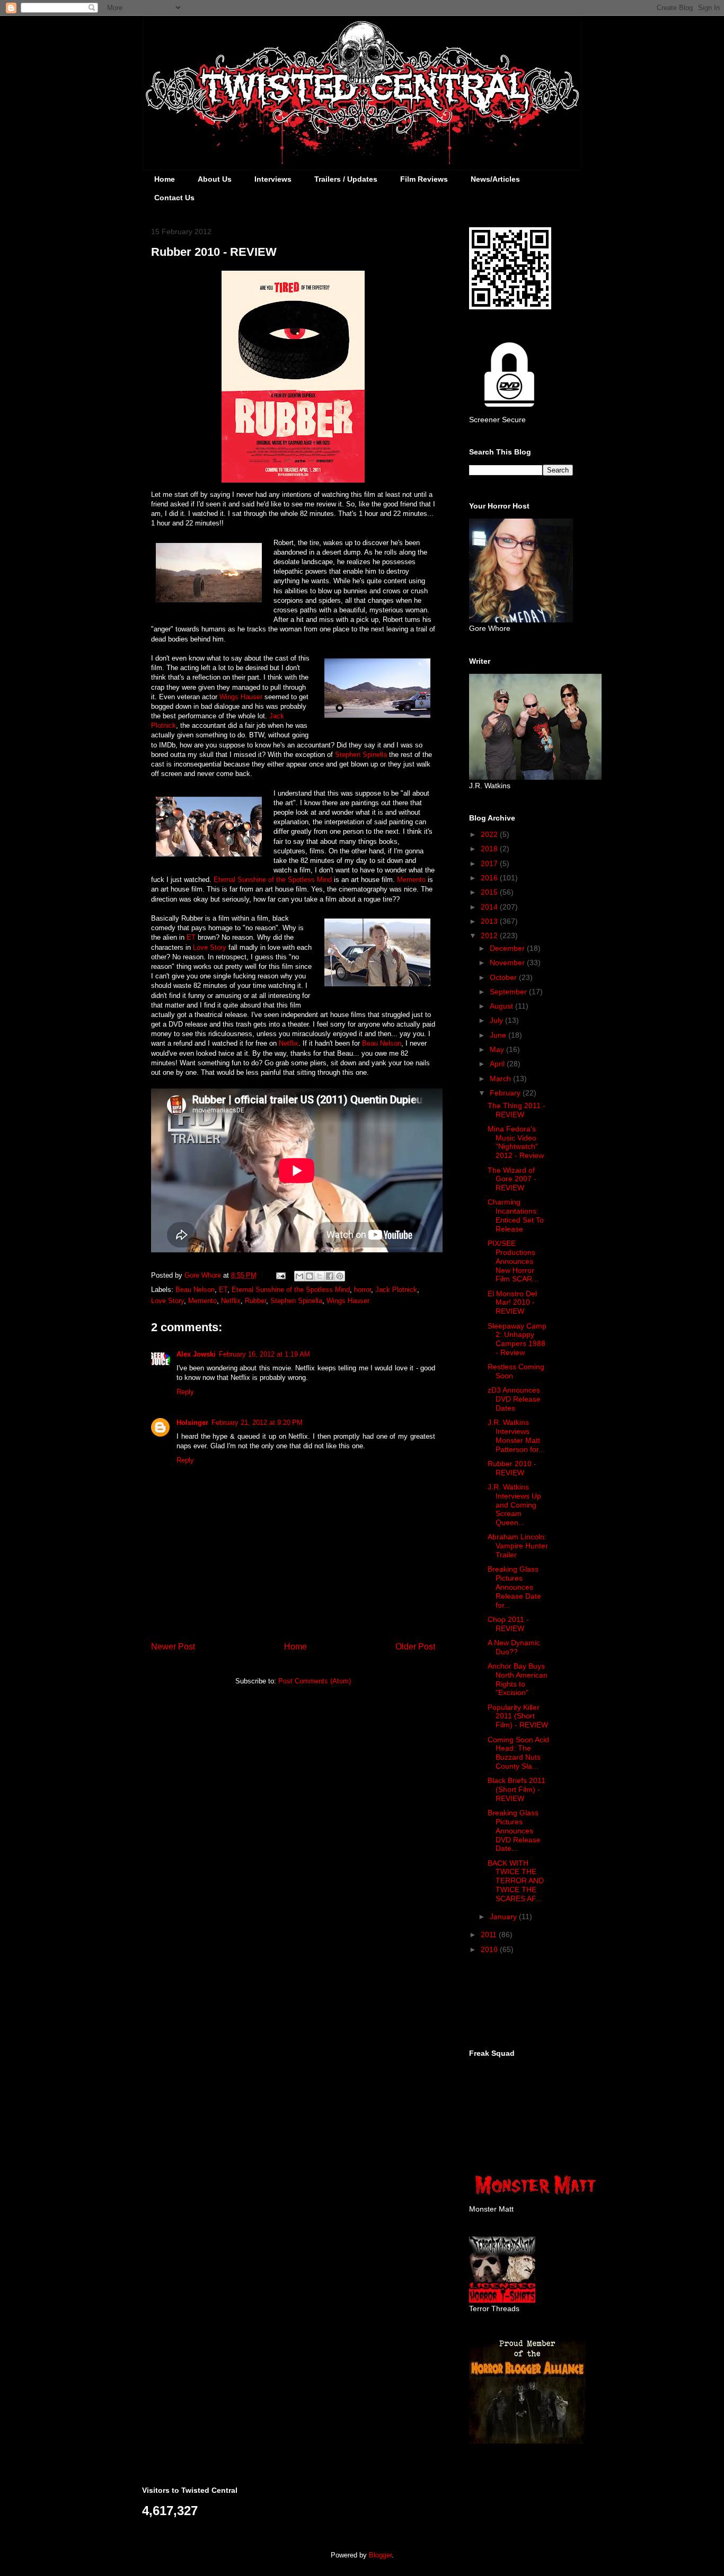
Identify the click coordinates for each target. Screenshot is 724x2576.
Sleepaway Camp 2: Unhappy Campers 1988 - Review (517, 1339)
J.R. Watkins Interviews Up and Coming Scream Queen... (514, 1505)
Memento (411, 880)
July (497, 1020)
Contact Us (174, 198)
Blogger (380, 2555)
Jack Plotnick (396, 1290)
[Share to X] (320, 1276)
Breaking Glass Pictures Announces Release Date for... (514, 1587)
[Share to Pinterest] (340, 1276)
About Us (215, 179)
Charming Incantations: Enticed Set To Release (516, 1215)
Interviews (273, 179)
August (502, 1006)
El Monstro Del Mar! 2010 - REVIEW (512, 1303)
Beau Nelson (382, 1043)
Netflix (289, 1043)
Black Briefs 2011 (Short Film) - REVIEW (516, 1789)
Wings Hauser (241, 697)
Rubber (255, 1301)
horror (363, 1290)
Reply (185, 1392)
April (498, 1064)
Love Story (210, 947)
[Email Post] (280, 1275)
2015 (490, 892)
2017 (490, 863)
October (504, 977)
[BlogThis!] (310, 1276)
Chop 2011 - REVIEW (508, 1624)
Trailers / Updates (346, 179)
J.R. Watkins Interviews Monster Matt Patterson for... (516, 1436)
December (508, 948)
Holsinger (192, 1423)
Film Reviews (424, 179)
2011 (490, 1935)
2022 (490, 834)
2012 (490, 935)
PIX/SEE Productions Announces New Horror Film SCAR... (513, 1261)
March (501, 1078)
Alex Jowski (196, 1354)
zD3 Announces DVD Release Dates (514, 1399)
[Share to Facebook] (330, 1276)
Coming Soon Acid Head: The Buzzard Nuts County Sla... (518, 1753)
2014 (490, 907)
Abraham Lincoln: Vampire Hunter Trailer (518, 1546)
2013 (490, 921)
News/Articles (495, 179)
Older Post (415, 1647)
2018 (490, 849)
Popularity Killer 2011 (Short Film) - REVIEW (518, 1716)
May (498, 1049)
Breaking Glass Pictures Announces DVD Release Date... (514, 1830)
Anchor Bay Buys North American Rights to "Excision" (518, 1679)
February (506, 1093)
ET (191, 937)
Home (165, 179)
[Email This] (299, 1276)
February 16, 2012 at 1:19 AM (264, 1354)
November (508, 962)
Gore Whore (204, 1275)
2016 (490, 878)
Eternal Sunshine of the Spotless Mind (273, 880)
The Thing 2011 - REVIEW (516, 1110)
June (499, 1035)
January (504, 1917)
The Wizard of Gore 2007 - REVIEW (512, 1179)
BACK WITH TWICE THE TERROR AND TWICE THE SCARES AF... (516, 1881)
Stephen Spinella (361, 755)
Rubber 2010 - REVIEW (512, 1468)
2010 (490, 1949)
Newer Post (173, 1647)
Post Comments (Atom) (315, 1681)
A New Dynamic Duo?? (514, 1647)
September (509, 992)
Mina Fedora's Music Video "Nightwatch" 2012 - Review (516, 1142)
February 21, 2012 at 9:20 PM (257, 1423)
